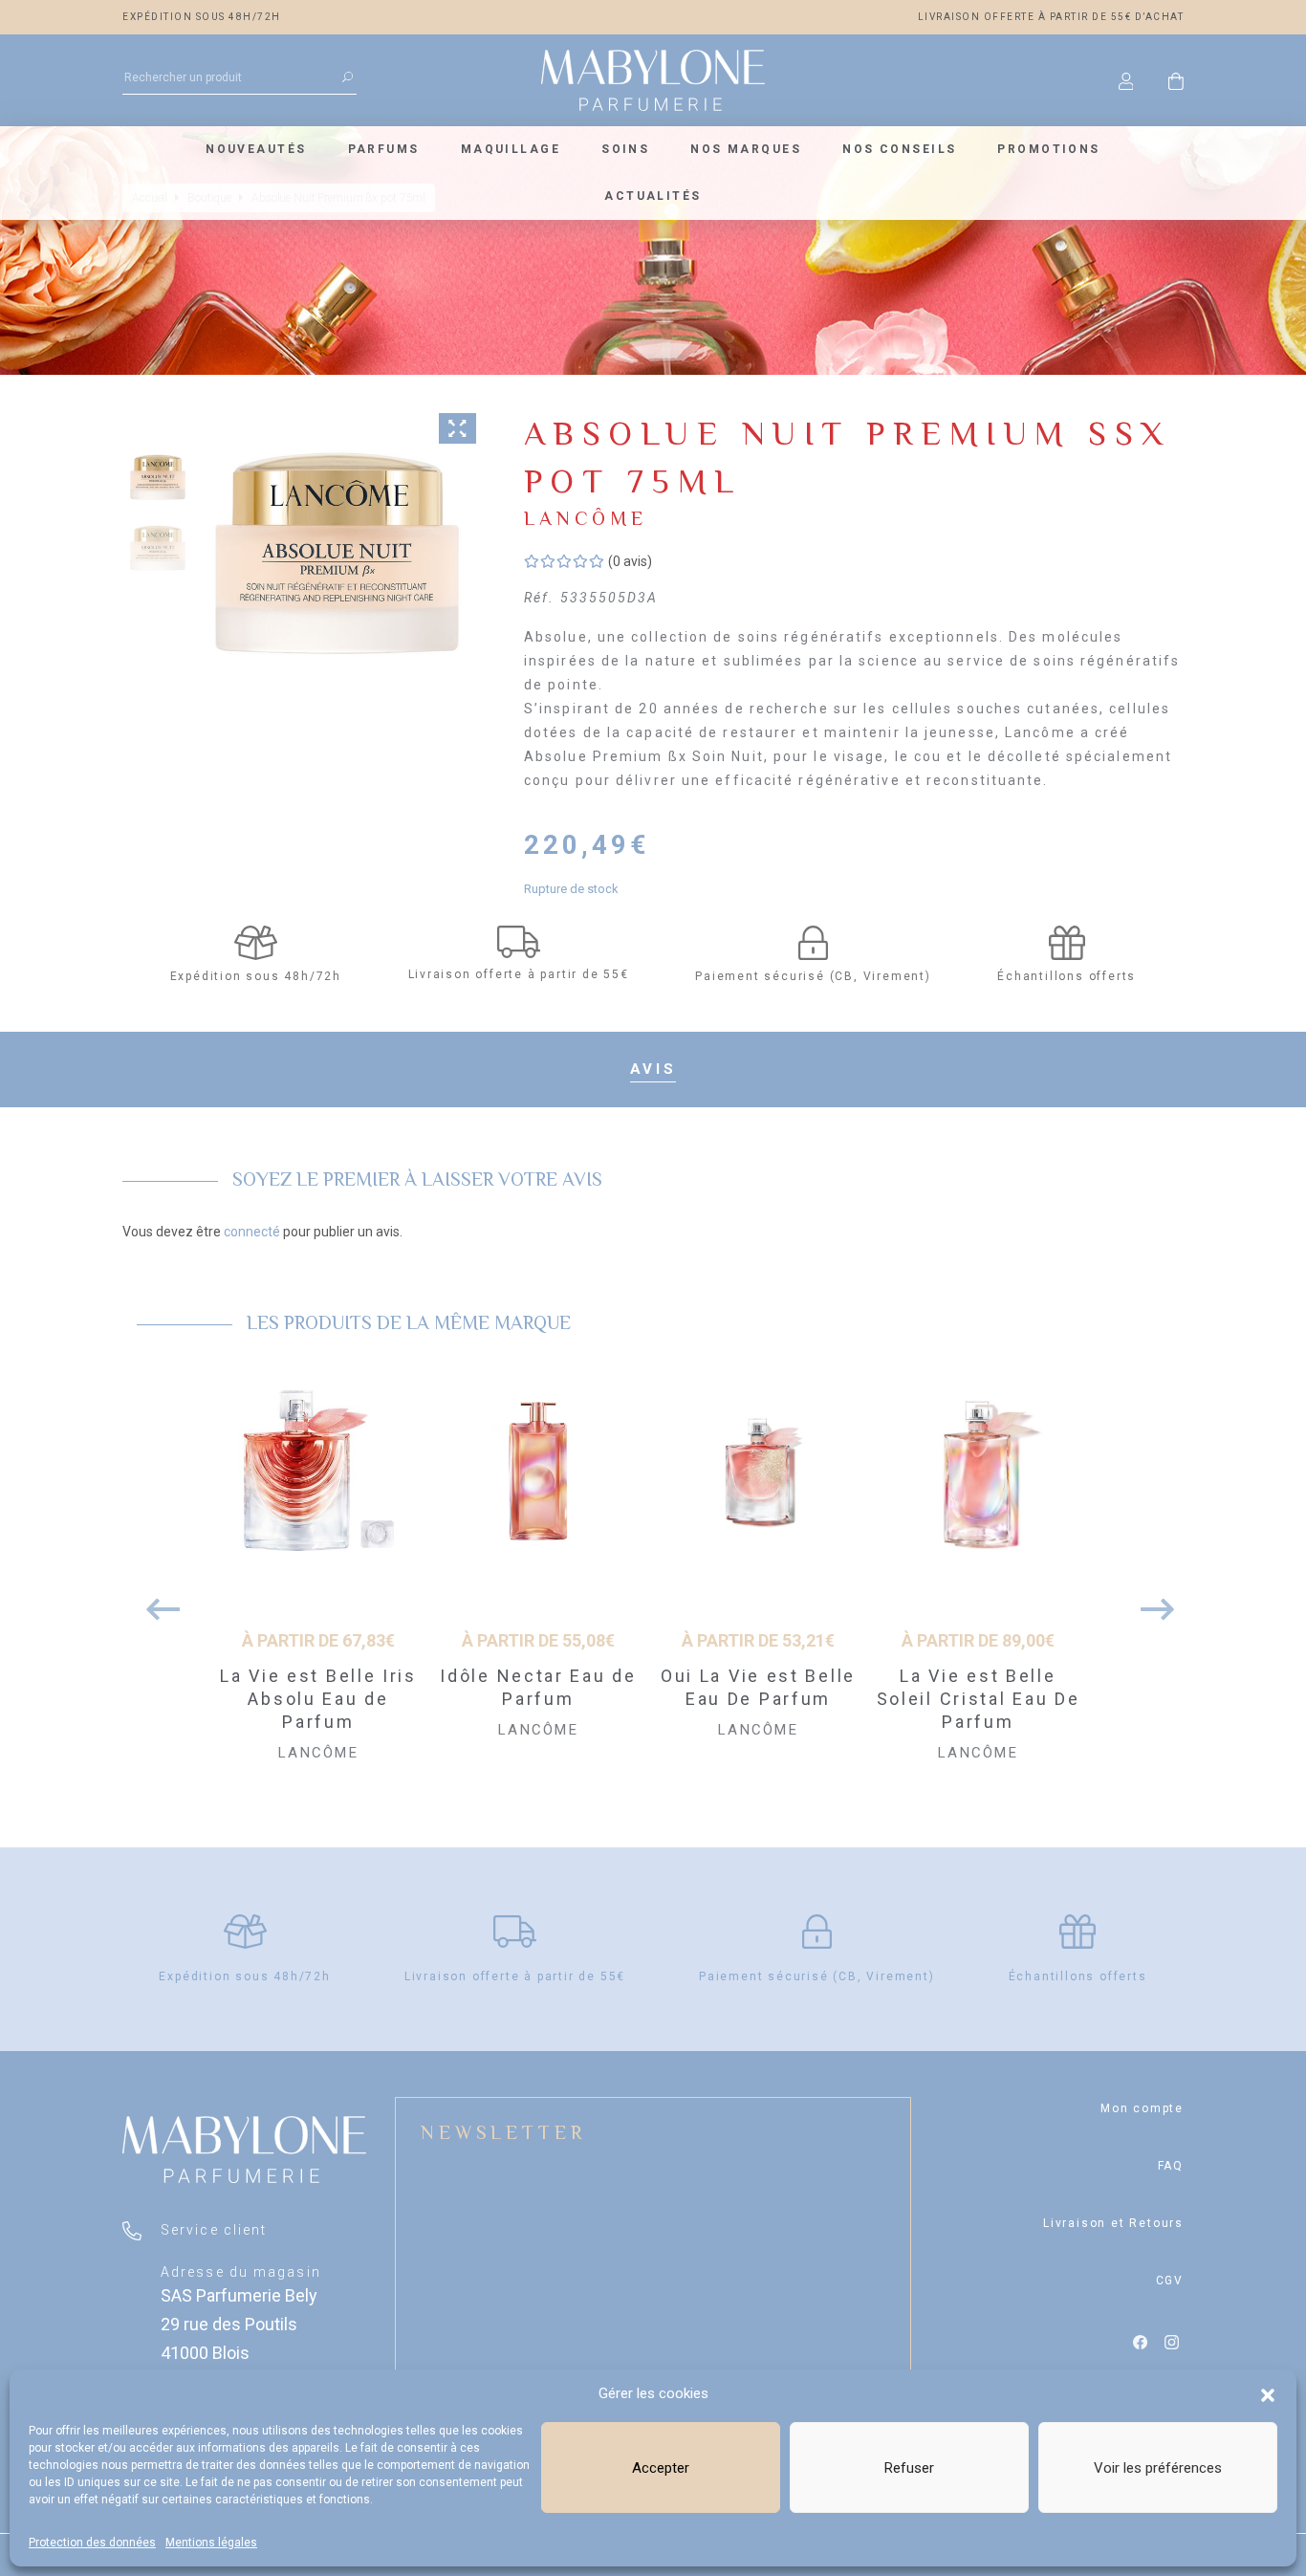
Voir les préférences (1158, 2468)
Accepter (661, 2468)
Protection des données (92, 2543)
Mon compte (1142, 2108)
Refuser (909, 2468)
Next (1150, 1600)
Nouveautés (256, 149)
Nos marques (746, 149)
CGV (1170, 2281)
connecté (252, 1232)
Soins (625, 149)
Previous (156, 1600)
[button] (1268, 2393)
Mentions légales (211, 2543)
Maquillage (511, 149)
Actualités (653, 196)
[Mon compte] (1126, 80)
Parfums (384, 149)
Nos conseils (899, 149)
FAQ (1171, 2166)
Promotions (1048, 149)
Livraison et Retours (1113, 2223)
